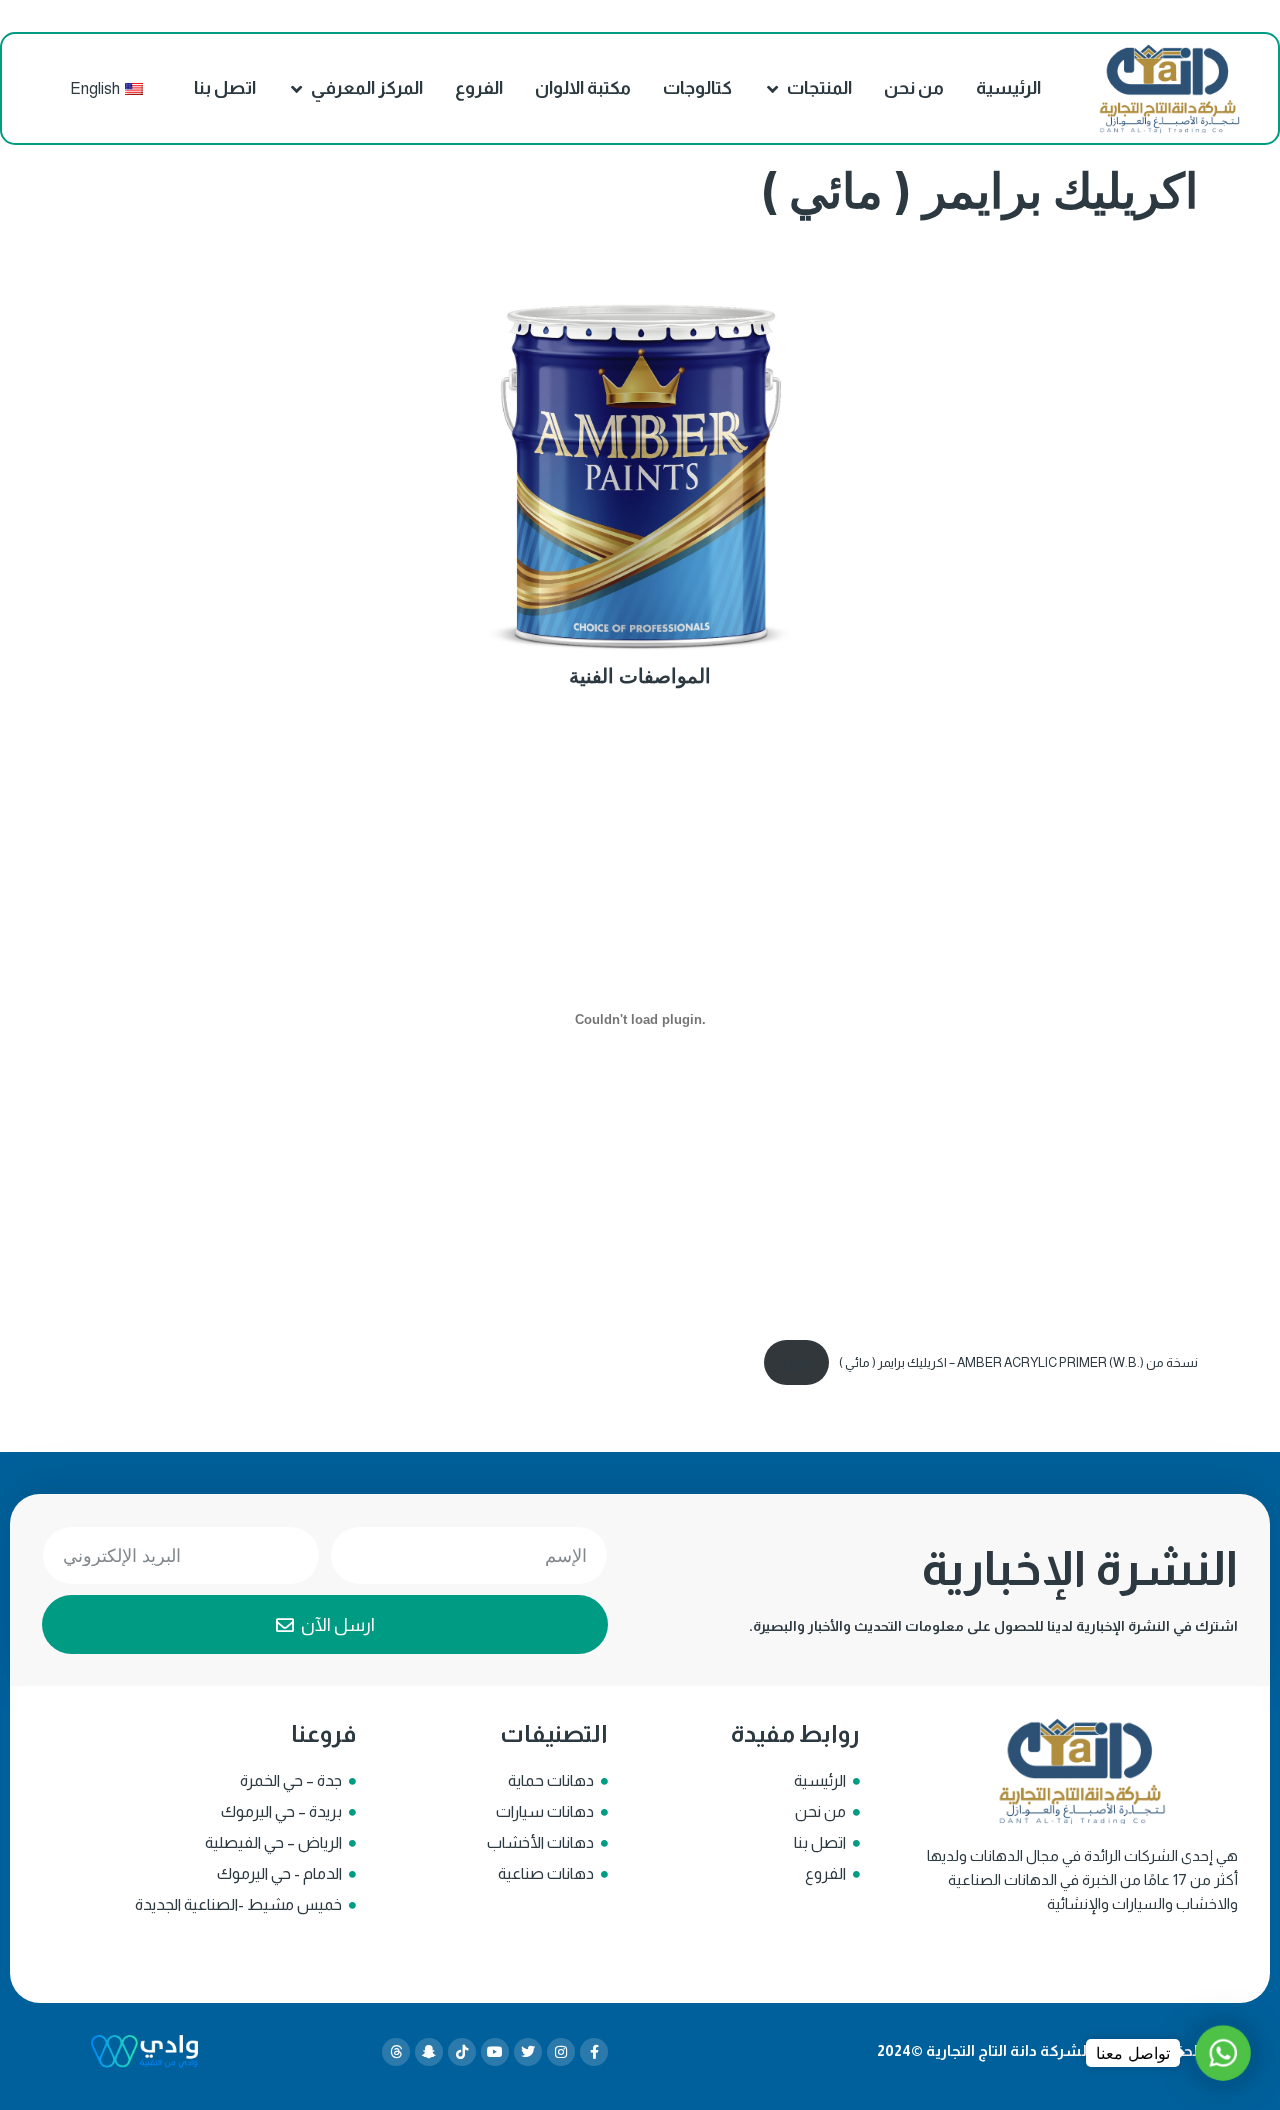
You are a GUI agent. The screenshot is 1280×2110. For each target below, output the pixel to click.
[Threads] (396, 2052)
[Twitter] (528, 2052)
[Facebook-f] (594, 2052)
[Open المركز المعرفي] (297, 88)
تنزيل (796, 1362)
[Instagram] (561, 2052)
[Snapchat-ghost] (429, 2052)
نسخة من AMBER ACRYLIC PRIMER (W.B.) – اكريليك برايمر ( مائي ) (1018, 1362)
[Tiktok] (462, 2052)
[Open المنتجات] (773, 88)
